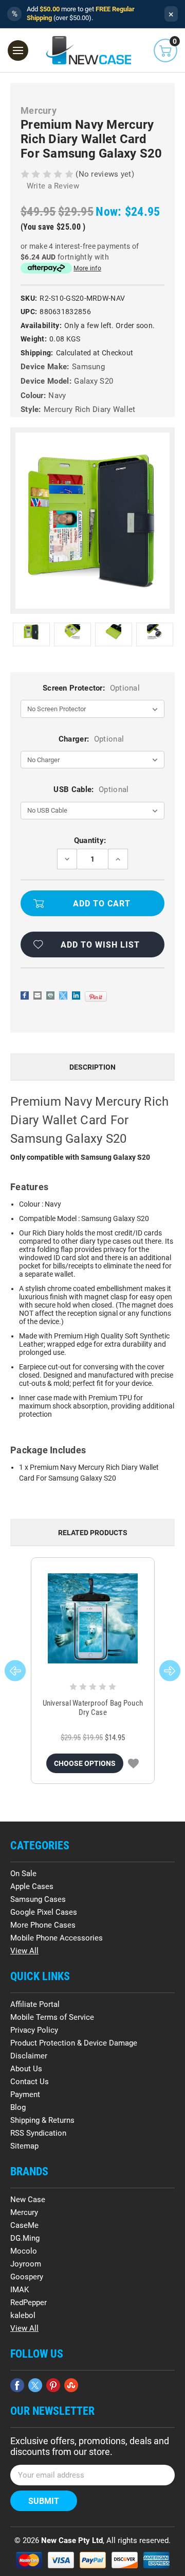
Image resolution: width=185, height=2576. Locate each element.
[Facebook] (25, 995)
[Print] (50, 995)
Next (170, 1671)
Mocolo (24, 2251)
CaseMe (24, 2225)
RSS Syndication (38, 2133)
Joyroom (26, 2264)
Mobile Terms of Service (52, 2017)
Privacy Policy (34, 2030)
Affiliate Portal (35, 2004)
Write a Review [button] (53, 186)
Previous (15, 1671)
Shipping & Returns (42, 2120)
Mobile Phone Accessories (57, 1938)
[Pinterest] (96, 997)
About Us (26, 2069)
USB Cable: (91, 789)
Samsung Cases (38, 1899)
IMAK (20, 2290)
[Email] (38, 995)
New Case (28, 2200)
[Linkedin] (76, 995)
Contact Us (30, 2082)
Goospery (27, 2277)
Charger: (91, 739)
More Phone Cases (43, 1925)
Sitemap (24, 2146)
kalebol (23, 2315)
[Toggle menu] (18, 50)
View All (24, 1951)
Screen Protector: (91, 688)
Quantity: (90, 840)
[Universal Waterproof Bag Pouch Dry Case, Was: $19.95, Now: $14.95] (93, 1618)
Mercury (24, 2212)
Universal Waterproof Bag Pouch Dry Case (93, 1708)
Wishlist (133, 1763)
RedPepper (29, 2303)
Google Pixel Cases (44, 1912)
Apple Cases (32, 1886)
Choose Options (85, 1763)
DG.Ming (25, 2238)
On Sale (23, 1874)
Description (92, 1067)
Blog (18, 2107)
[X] (63, 995)
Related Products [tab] (93, 1533)
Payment (25, 2094)
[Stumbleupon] (71, 2385)
